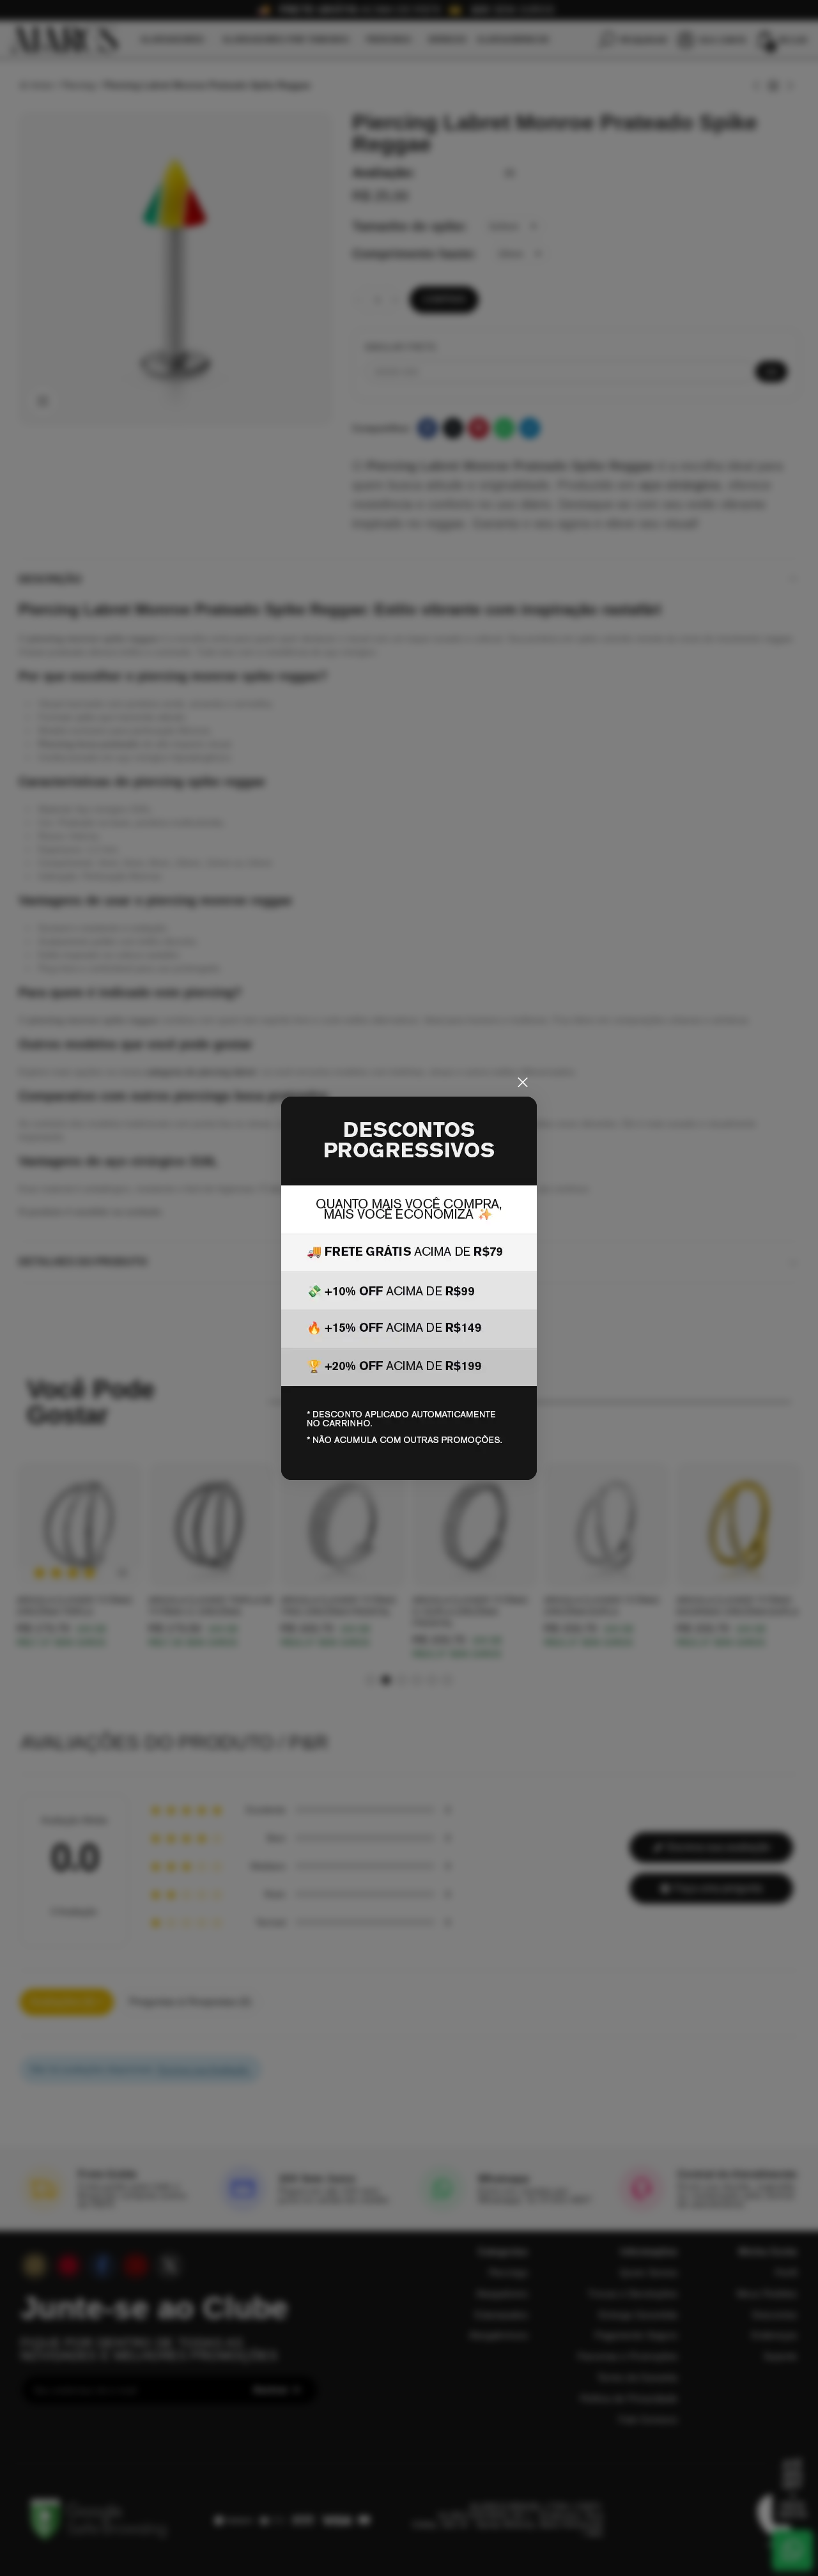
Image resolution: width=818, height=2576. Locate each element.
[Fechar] (523, 1083)
